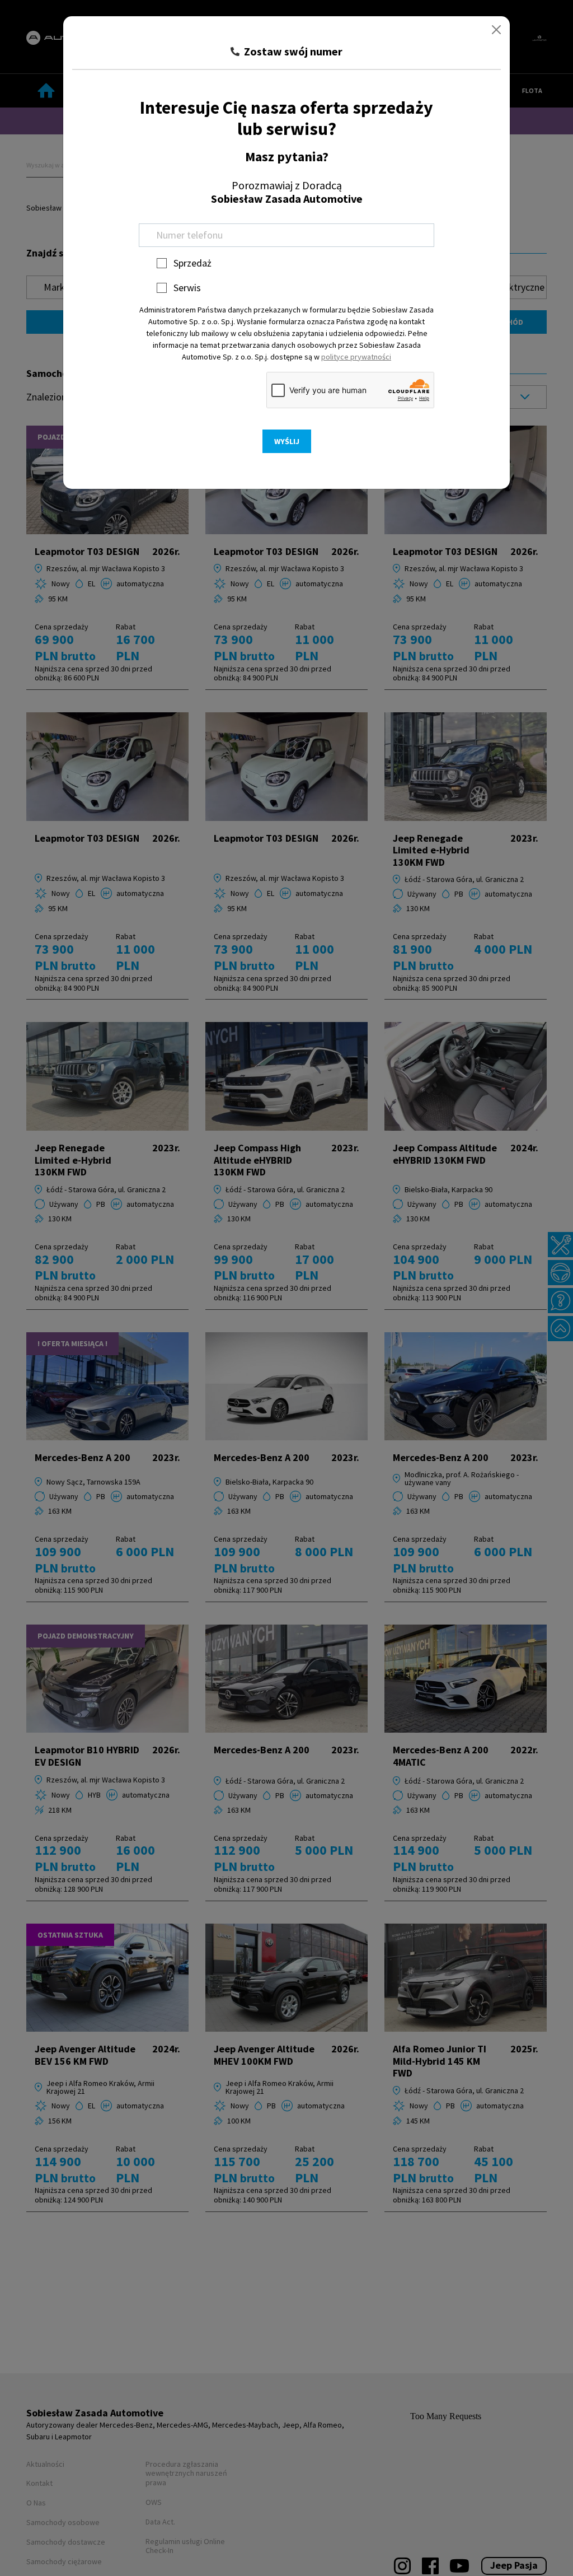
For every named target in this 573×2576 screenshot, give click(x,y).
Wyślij (287, 441)
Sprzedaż (192, 263)
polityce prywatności (356, 357)
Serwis (187, 288)
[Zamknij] (496, 30)
